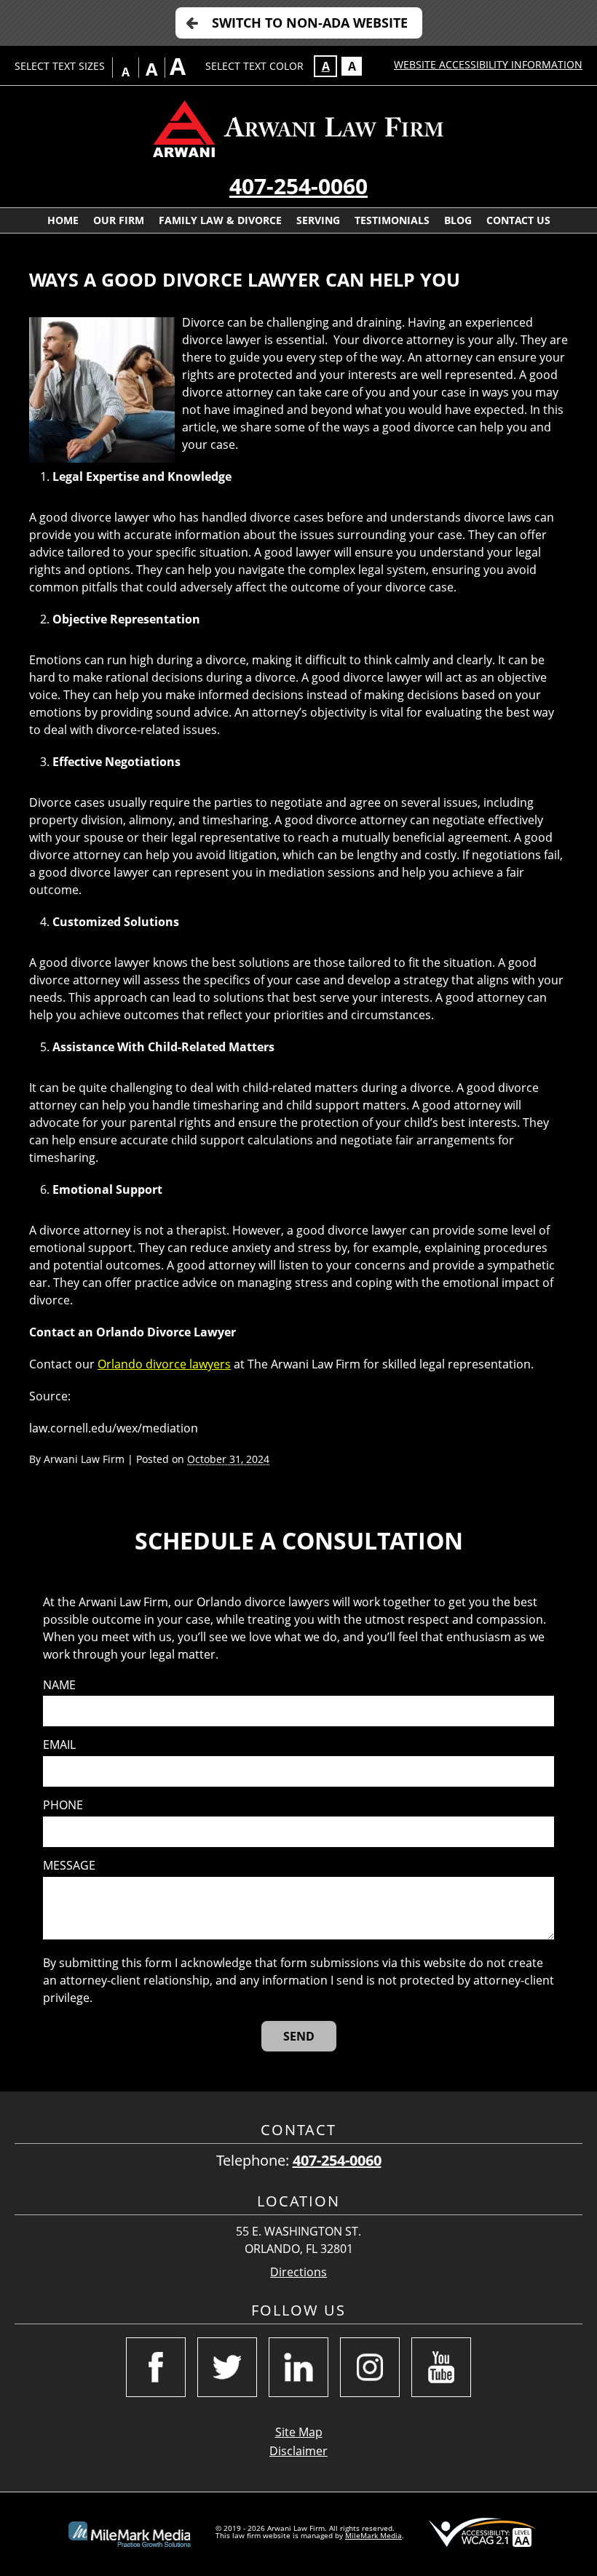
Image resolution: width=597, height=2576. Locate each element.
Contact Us (518, 220)
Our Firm (119, 220)
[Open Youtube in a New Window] (441, 2367)
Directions (298, 2272)
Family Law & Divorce (220, 220)
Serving (318, 220)
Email (59, 1745)
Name (59, 1685)
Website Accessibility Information (488, 64)
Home (63, 220)
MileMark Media (373, 2535)
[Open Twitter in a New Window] (227, 2367)
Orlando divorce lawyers (164, 1364)
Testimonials (392, 220)
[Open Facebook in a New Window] (156, 2367)
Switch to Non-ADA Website (310, 23)
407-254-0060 (298, 186)
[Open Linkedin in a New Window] (298, 2367)
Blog (458, 220)
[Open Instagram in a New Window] (370, 2367)
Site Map (299, 2432)
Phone (63, 1805)
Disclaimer (298, 2451)
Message (69, 1866)
